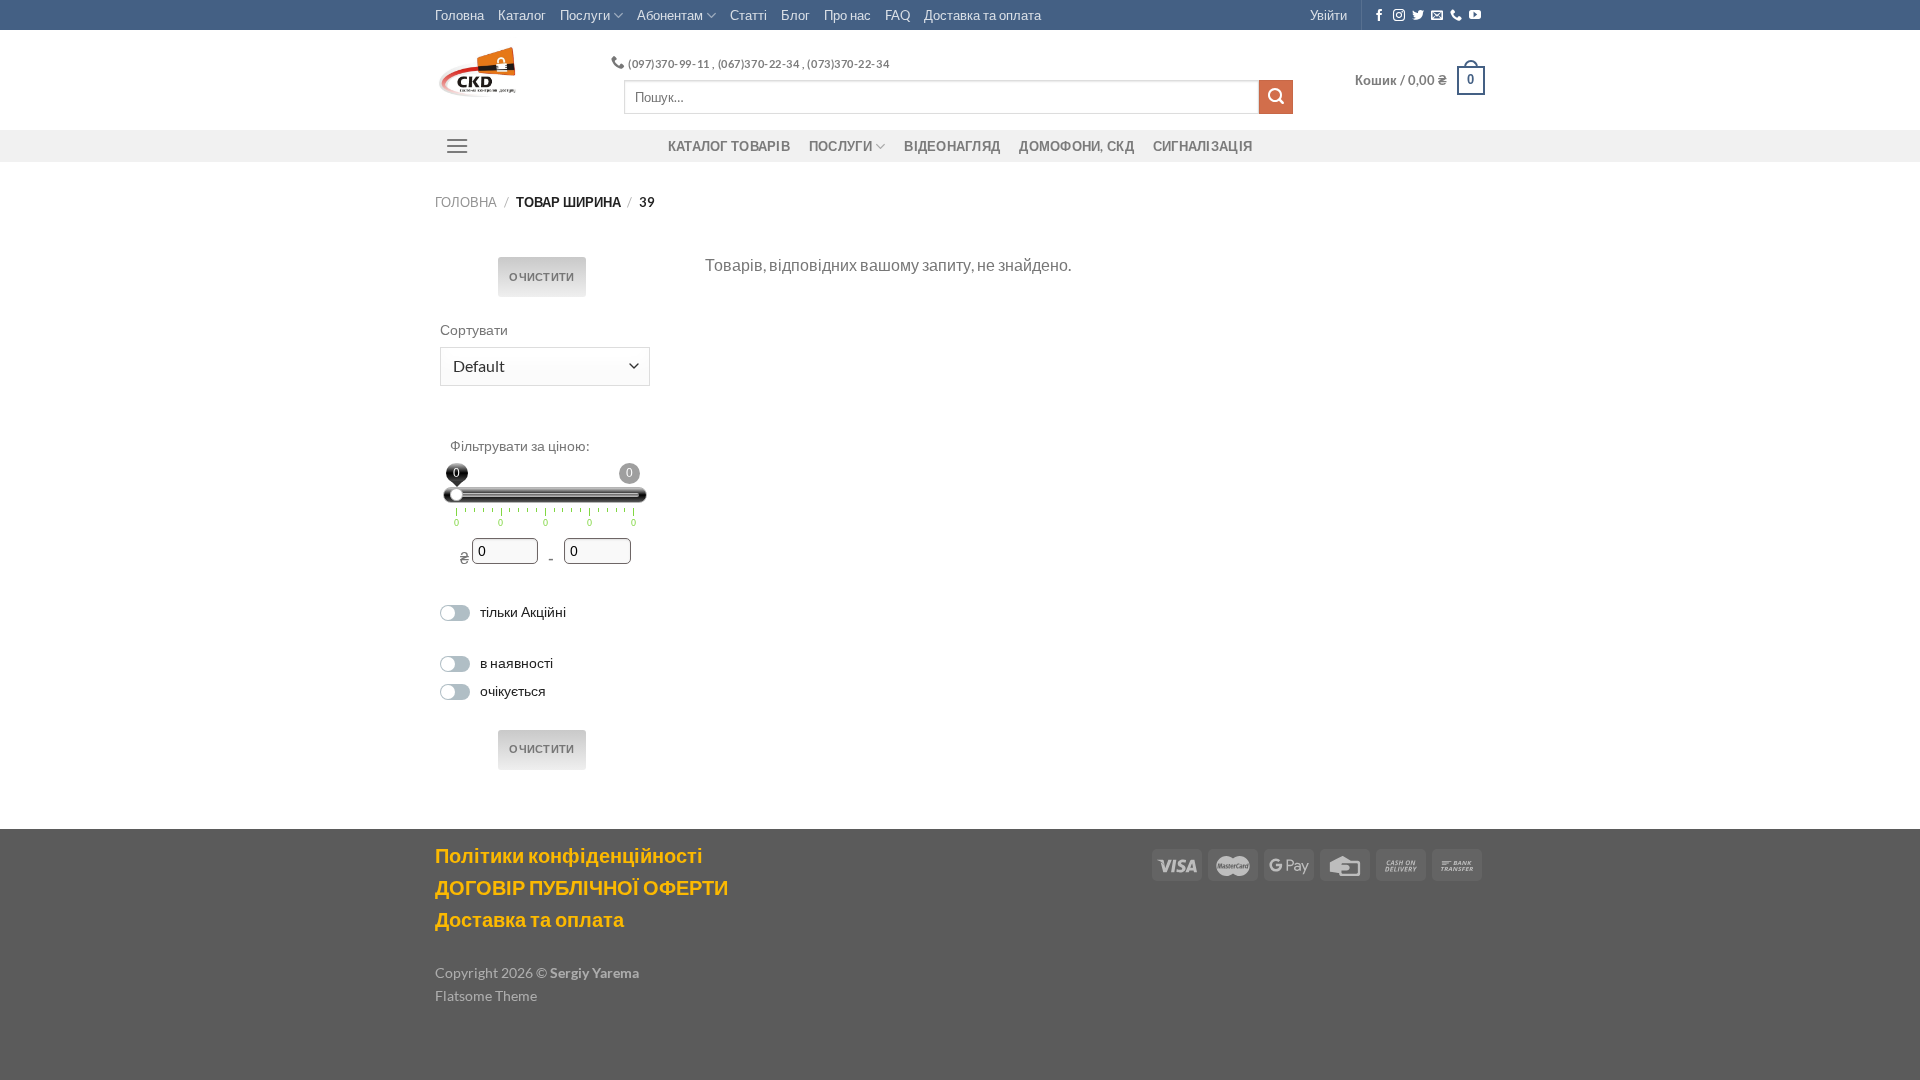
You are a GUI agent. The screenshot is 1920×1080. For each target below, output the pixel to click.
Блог (795, 15)
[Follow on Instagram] (1399, 16)
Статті (748, 15)
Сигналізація (1202, 146)
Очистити (542, 277)
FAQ (897, 15)
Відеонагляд (952, 146)
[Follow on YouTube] (1475, 16)
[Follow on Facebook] (1379, 16)
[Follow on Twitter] (1418, 16)
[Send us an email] (1437, 16)
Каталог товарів (729, 146)
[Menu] (457, 145)
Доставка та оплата (982, 15)
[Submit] (1276, 97)
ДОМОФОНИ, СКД (1076, 146)
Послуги (585, 15)
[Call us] (1456, 16)
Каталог (522, 15)
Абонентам (670, 15)
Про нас (847, 15)
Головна (459, 15)
